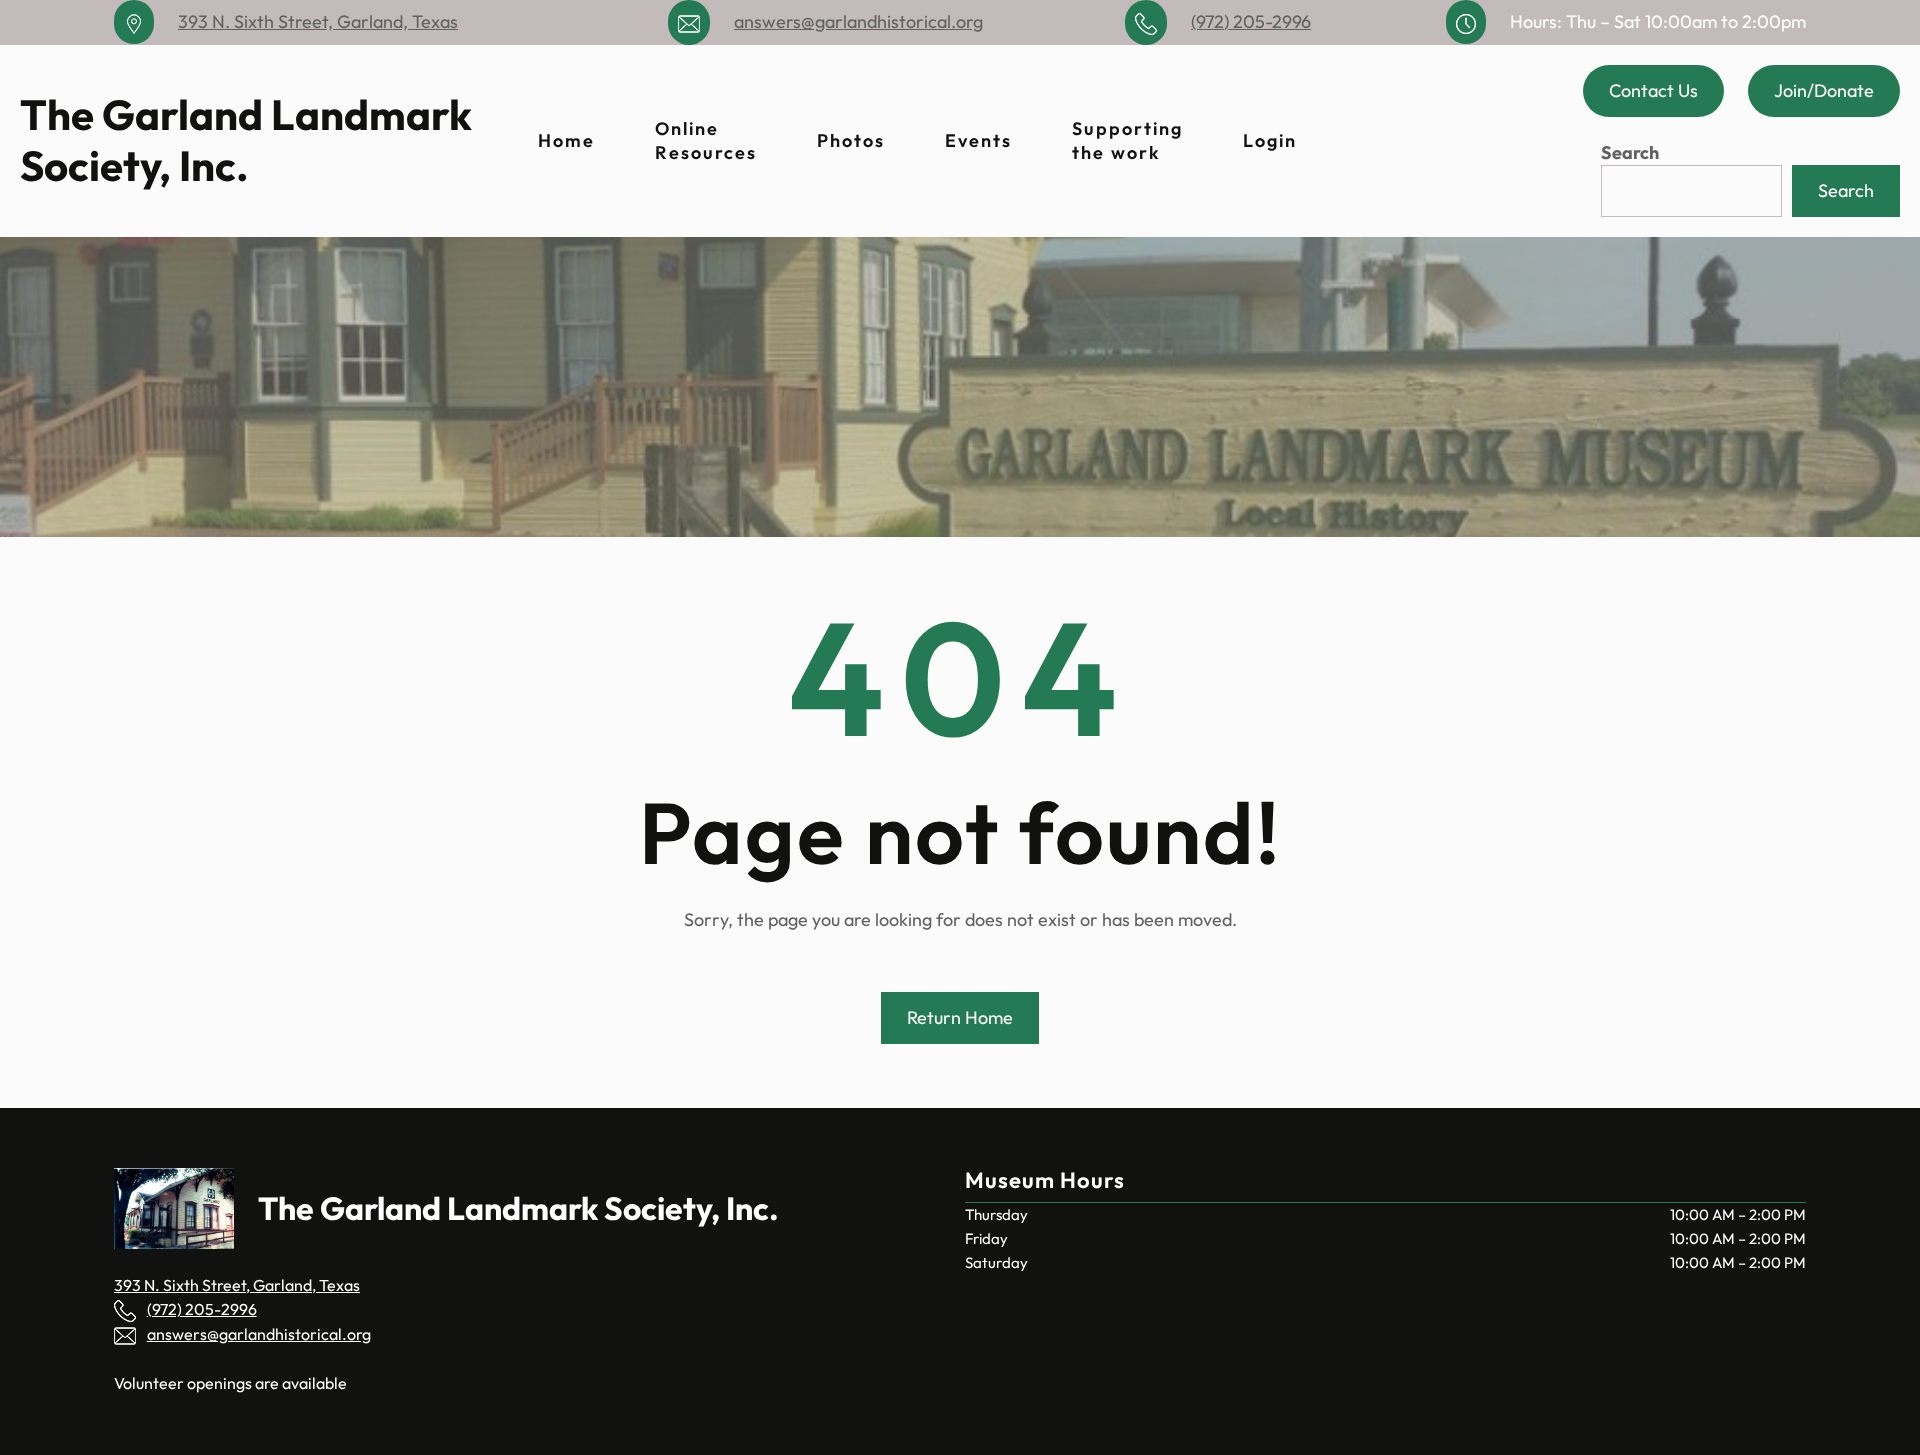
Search (1630, 152)
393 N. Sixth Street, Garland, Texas (318, 21)
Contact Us (1653, 90)
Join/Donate (1824, 90)
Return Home (960, 1017)
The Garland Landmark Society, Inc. (246, 139)
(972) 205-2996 (1251, 21)
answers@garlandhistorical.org (858, 21)
